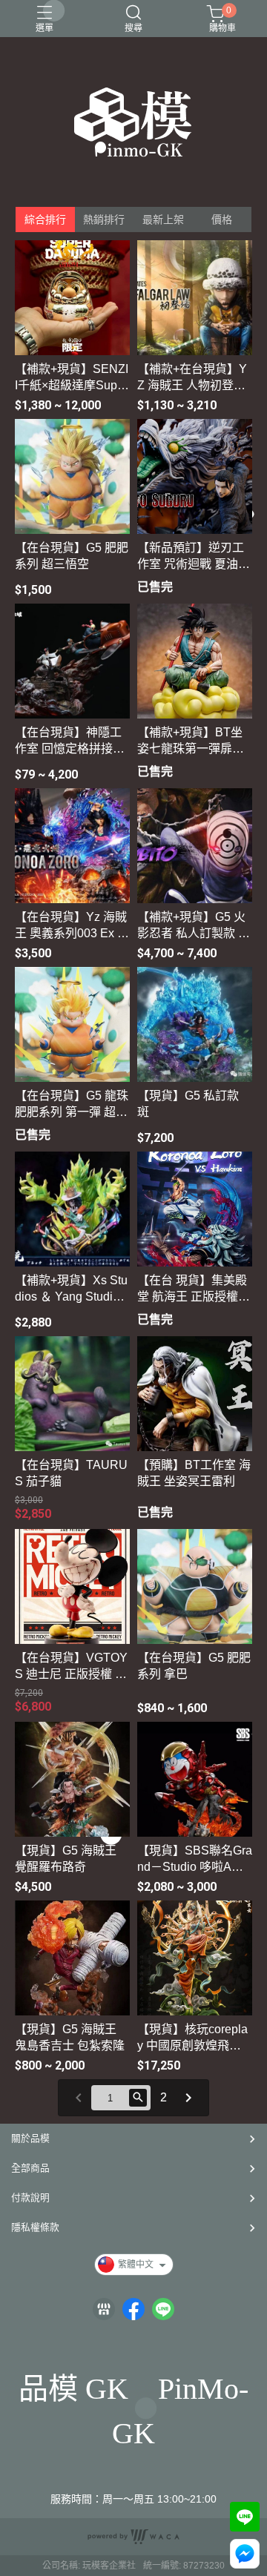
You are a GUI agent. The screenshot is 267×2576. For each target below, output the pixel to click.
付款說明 (30, 2197)
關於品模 (30, 2138)
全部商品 (30, 2168)
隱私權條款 (35, 2227)
